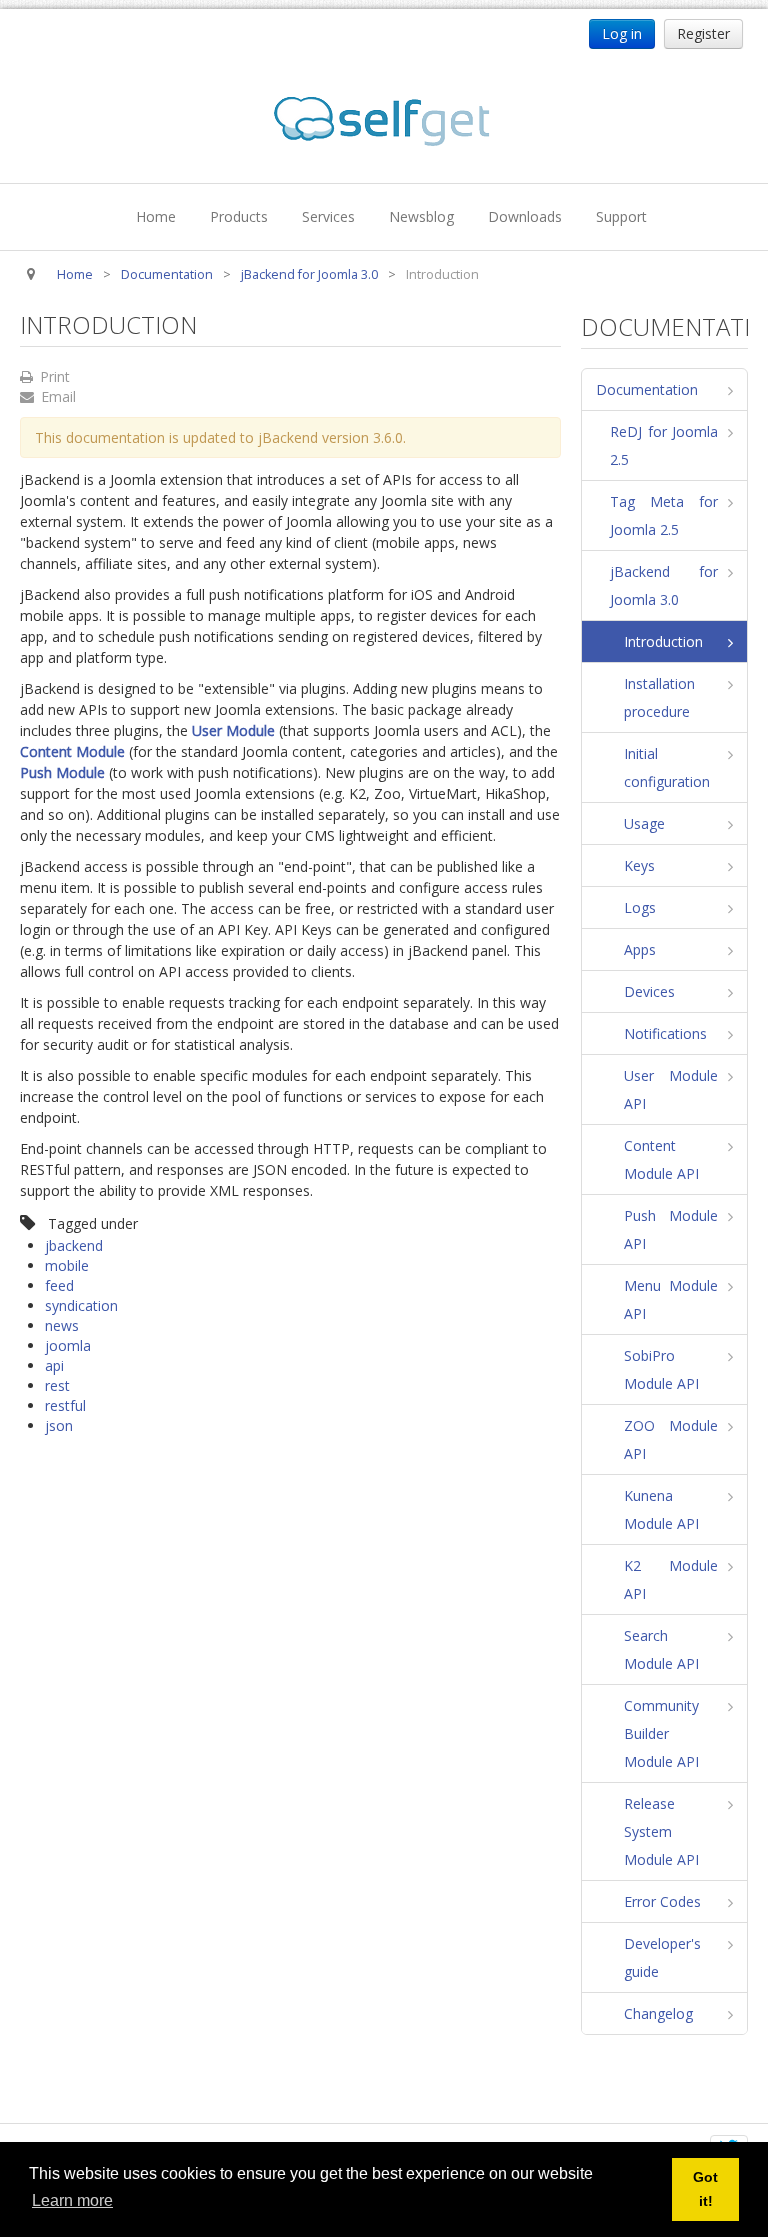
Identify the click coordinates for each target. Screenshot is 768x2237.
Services (328, 216)
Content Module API (661, 1159)
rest (57, 1385)
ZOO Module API (671, 1439)
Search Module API (661, 1649)
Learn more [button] (72, 2200)
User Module (233, 730)
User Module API (671, 1089)
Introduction (663, 641)
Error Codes (662, 1901)
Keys (639, 865)
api (54, 1365)
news (62, 1325)
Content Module (72, 751)
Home (156, 216)
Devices (649, 991)
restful (65, 1405)
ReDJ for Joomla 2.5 (664, 445)
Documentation (647, 389)
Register (703, 33)
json (59, 1425)
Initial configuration (667, 767)
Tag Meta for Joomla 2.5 (664, 515)
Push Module (62, 772)
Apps (640, 949)
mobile (67, 1265)
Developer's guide (662, 1957)
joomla (68, 1345)
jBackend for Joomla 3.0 (664, 585)
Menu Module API (671, 1299)
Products (239, 216)
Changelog (658, 2013)
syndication (81, 1305)
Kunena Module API (661, 1509)
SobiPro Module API (661, 1369)
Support (621, 216)
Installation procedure (659, 697)
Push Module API (671, 1229)
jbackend (74, 1245)
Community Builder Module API (661, 1733)
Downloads (525, 216)
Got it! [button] (705, 2189)
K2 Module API (671, 1579)
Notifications (665, 1033)
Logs (640, 907)
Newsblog (421, 216)
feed (59, 1285)
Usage (644, 823)
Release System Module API (661, 1831)
